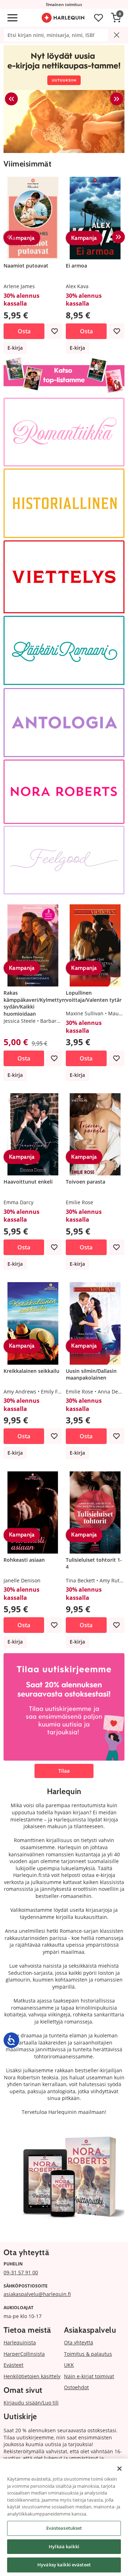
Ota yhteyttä (79, 2342)
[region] (64, 2517)
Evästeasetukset (64, 2528)
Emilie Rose (79, 1202)
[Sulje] (119, 2469)
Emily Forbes (56, 1392)
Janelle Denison (22, 1580)
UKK (69, 2365)
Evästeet (14, 2365)
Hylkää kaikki (64, 2546)
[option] (64, 99)
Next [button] (117, 99)
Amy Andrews (20, 1392)
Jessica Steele (20, 1021)
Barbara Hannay (60, 1021)
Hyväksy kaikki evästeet (64, 2565)
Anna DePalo (113, 1392)
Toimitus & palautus (88, 2354)
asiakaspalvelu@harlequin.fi (37, 2294)
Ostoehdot (76, 2387)
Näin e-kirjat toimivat (89, 2376)
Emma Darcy (18, 1202)
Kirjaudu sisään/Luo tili (31, 2403)
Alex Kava (77, 286)
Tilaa (64, 1771)
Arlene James (19, 286)
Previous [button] (11, 99)
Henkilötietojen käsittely (32, 2376)
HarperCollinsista (24, 2354)
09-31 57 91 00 (21, 2272)
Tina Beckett (80, 1580)
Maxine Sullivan (85, 1013)
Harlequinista (20, 2342)
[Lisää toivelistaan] (54, 331)
